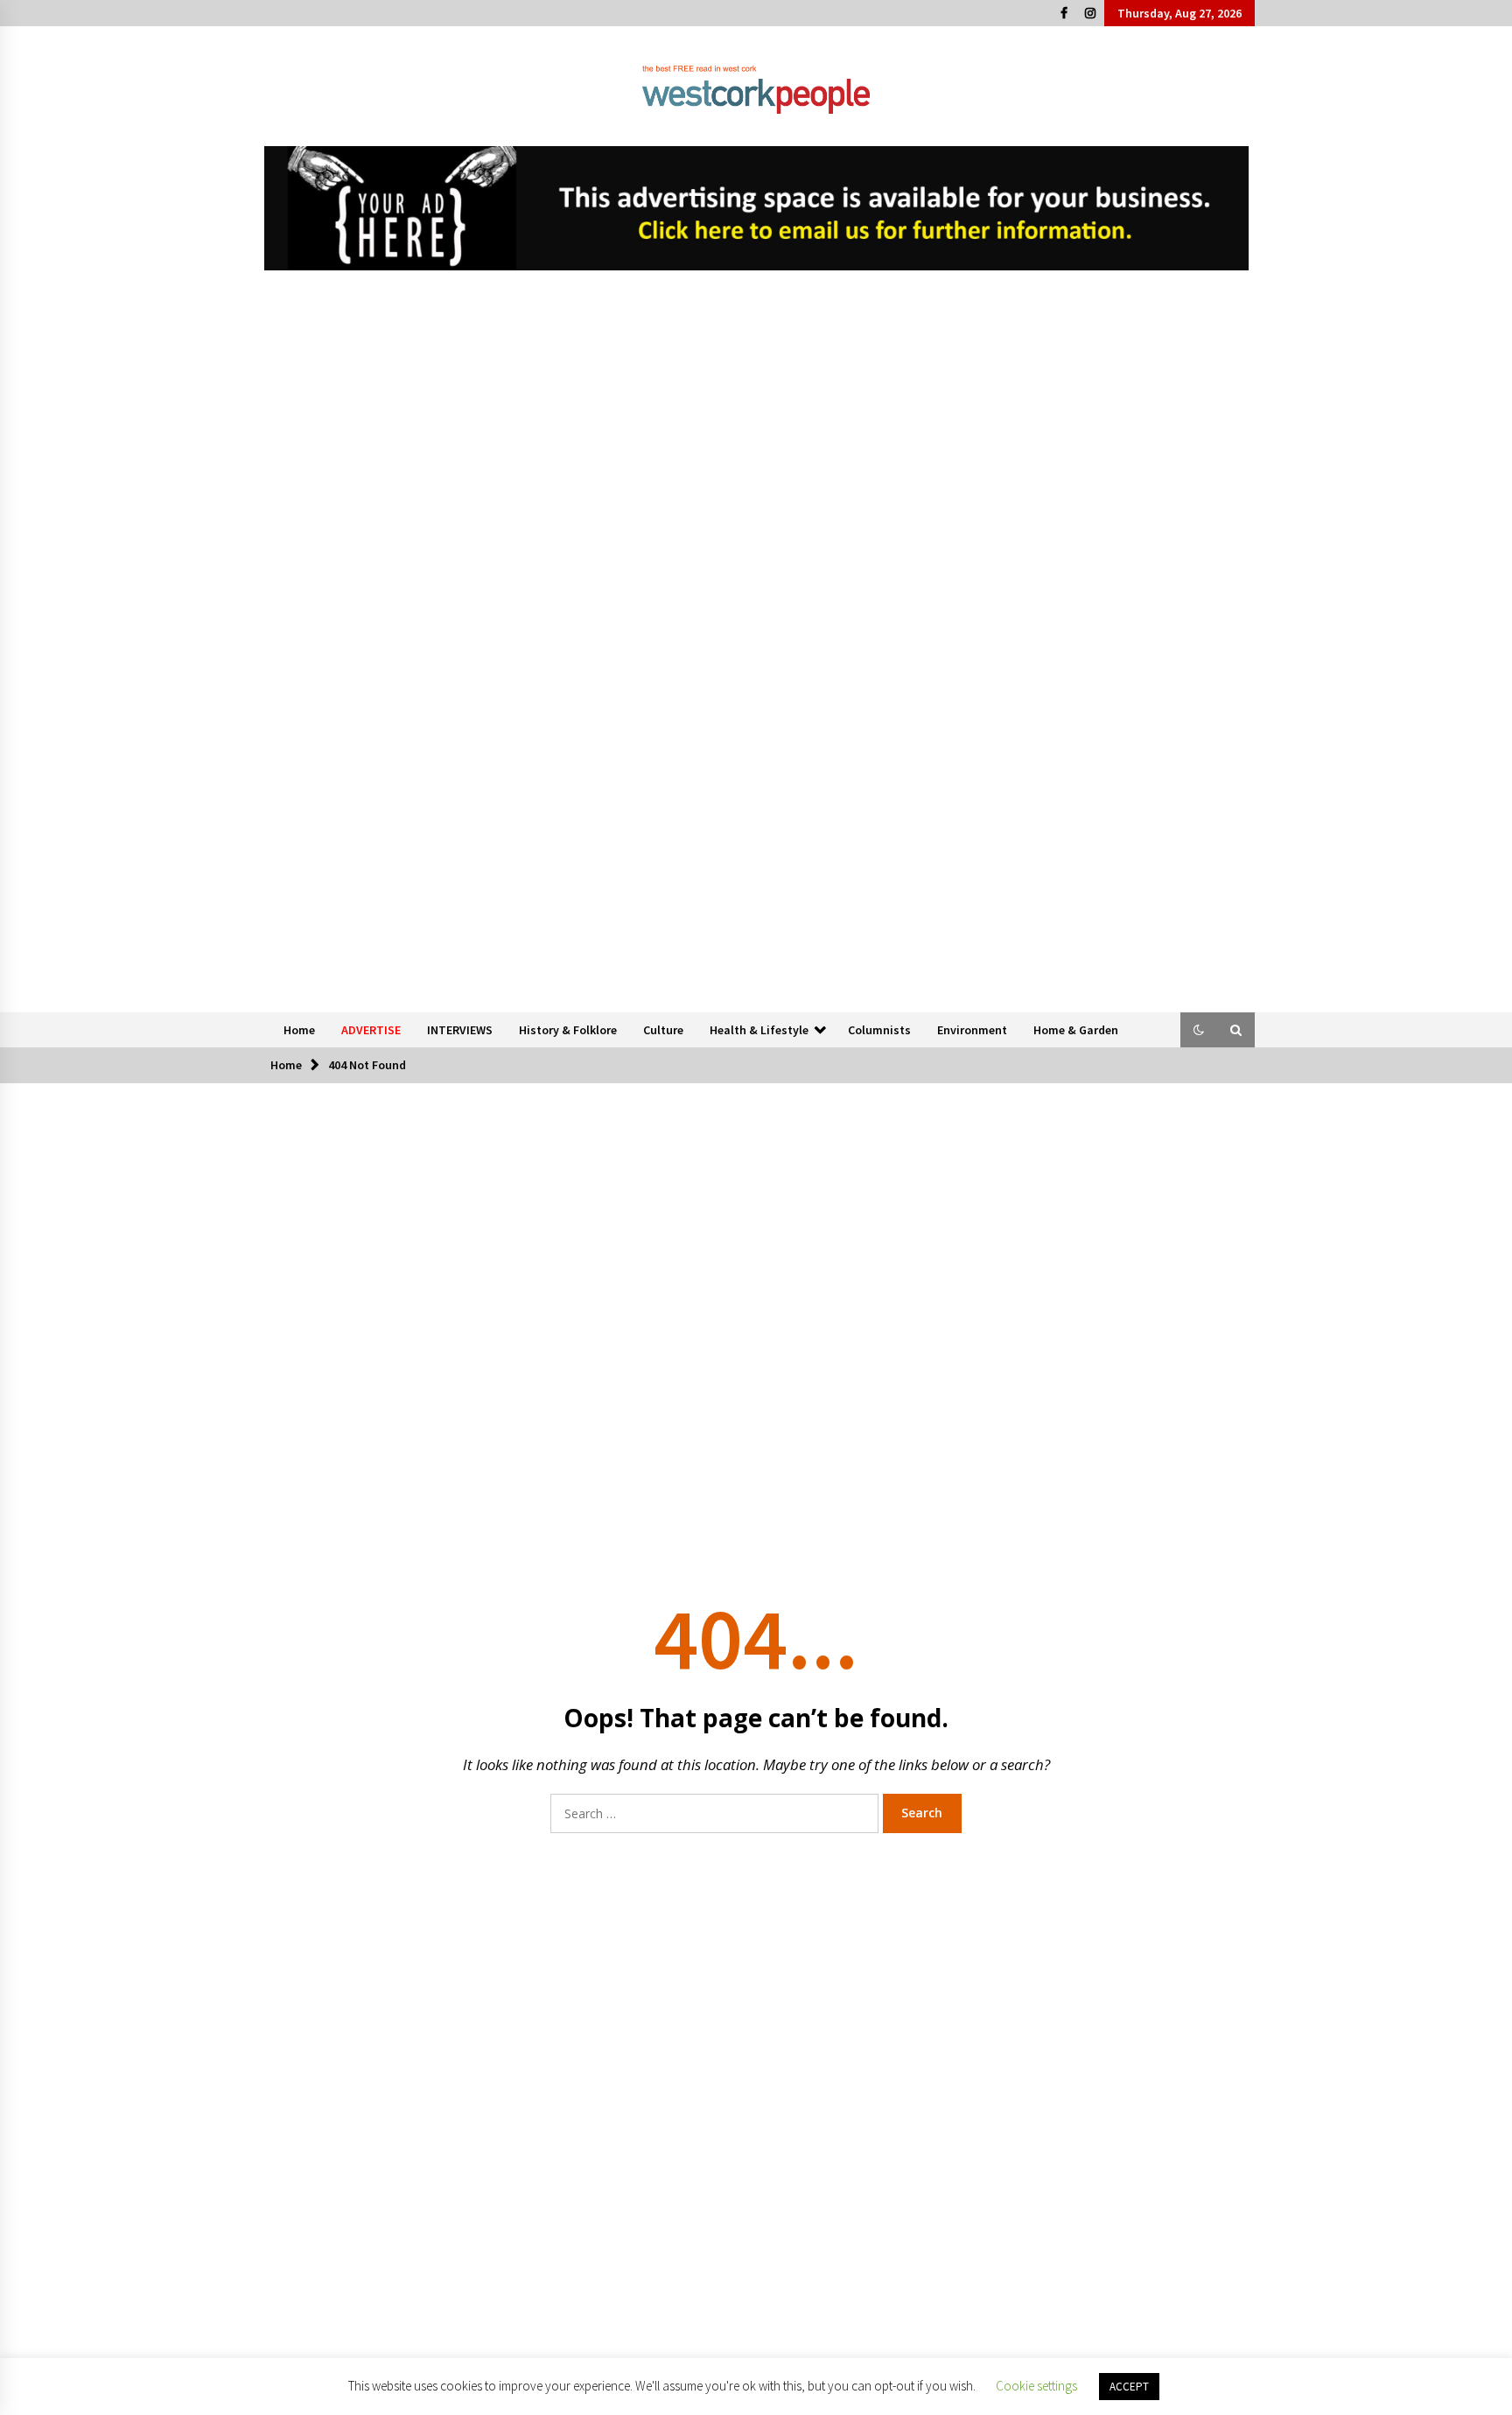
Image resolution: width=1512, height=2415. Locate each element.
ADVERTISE (371, 1030)
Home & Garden (1076, 1030)
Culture (663, 1030)
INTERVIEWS (460, 1030)
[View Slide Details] (756, 208)
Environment (972, 1030)
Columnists (879, 1030)
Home (299, 1030)
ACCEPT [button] (1129, 2387)
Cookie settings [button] (1036, 2386)
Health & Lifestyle (759, 1030)
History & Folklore (568, 1030)
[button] (1199, 1030)
